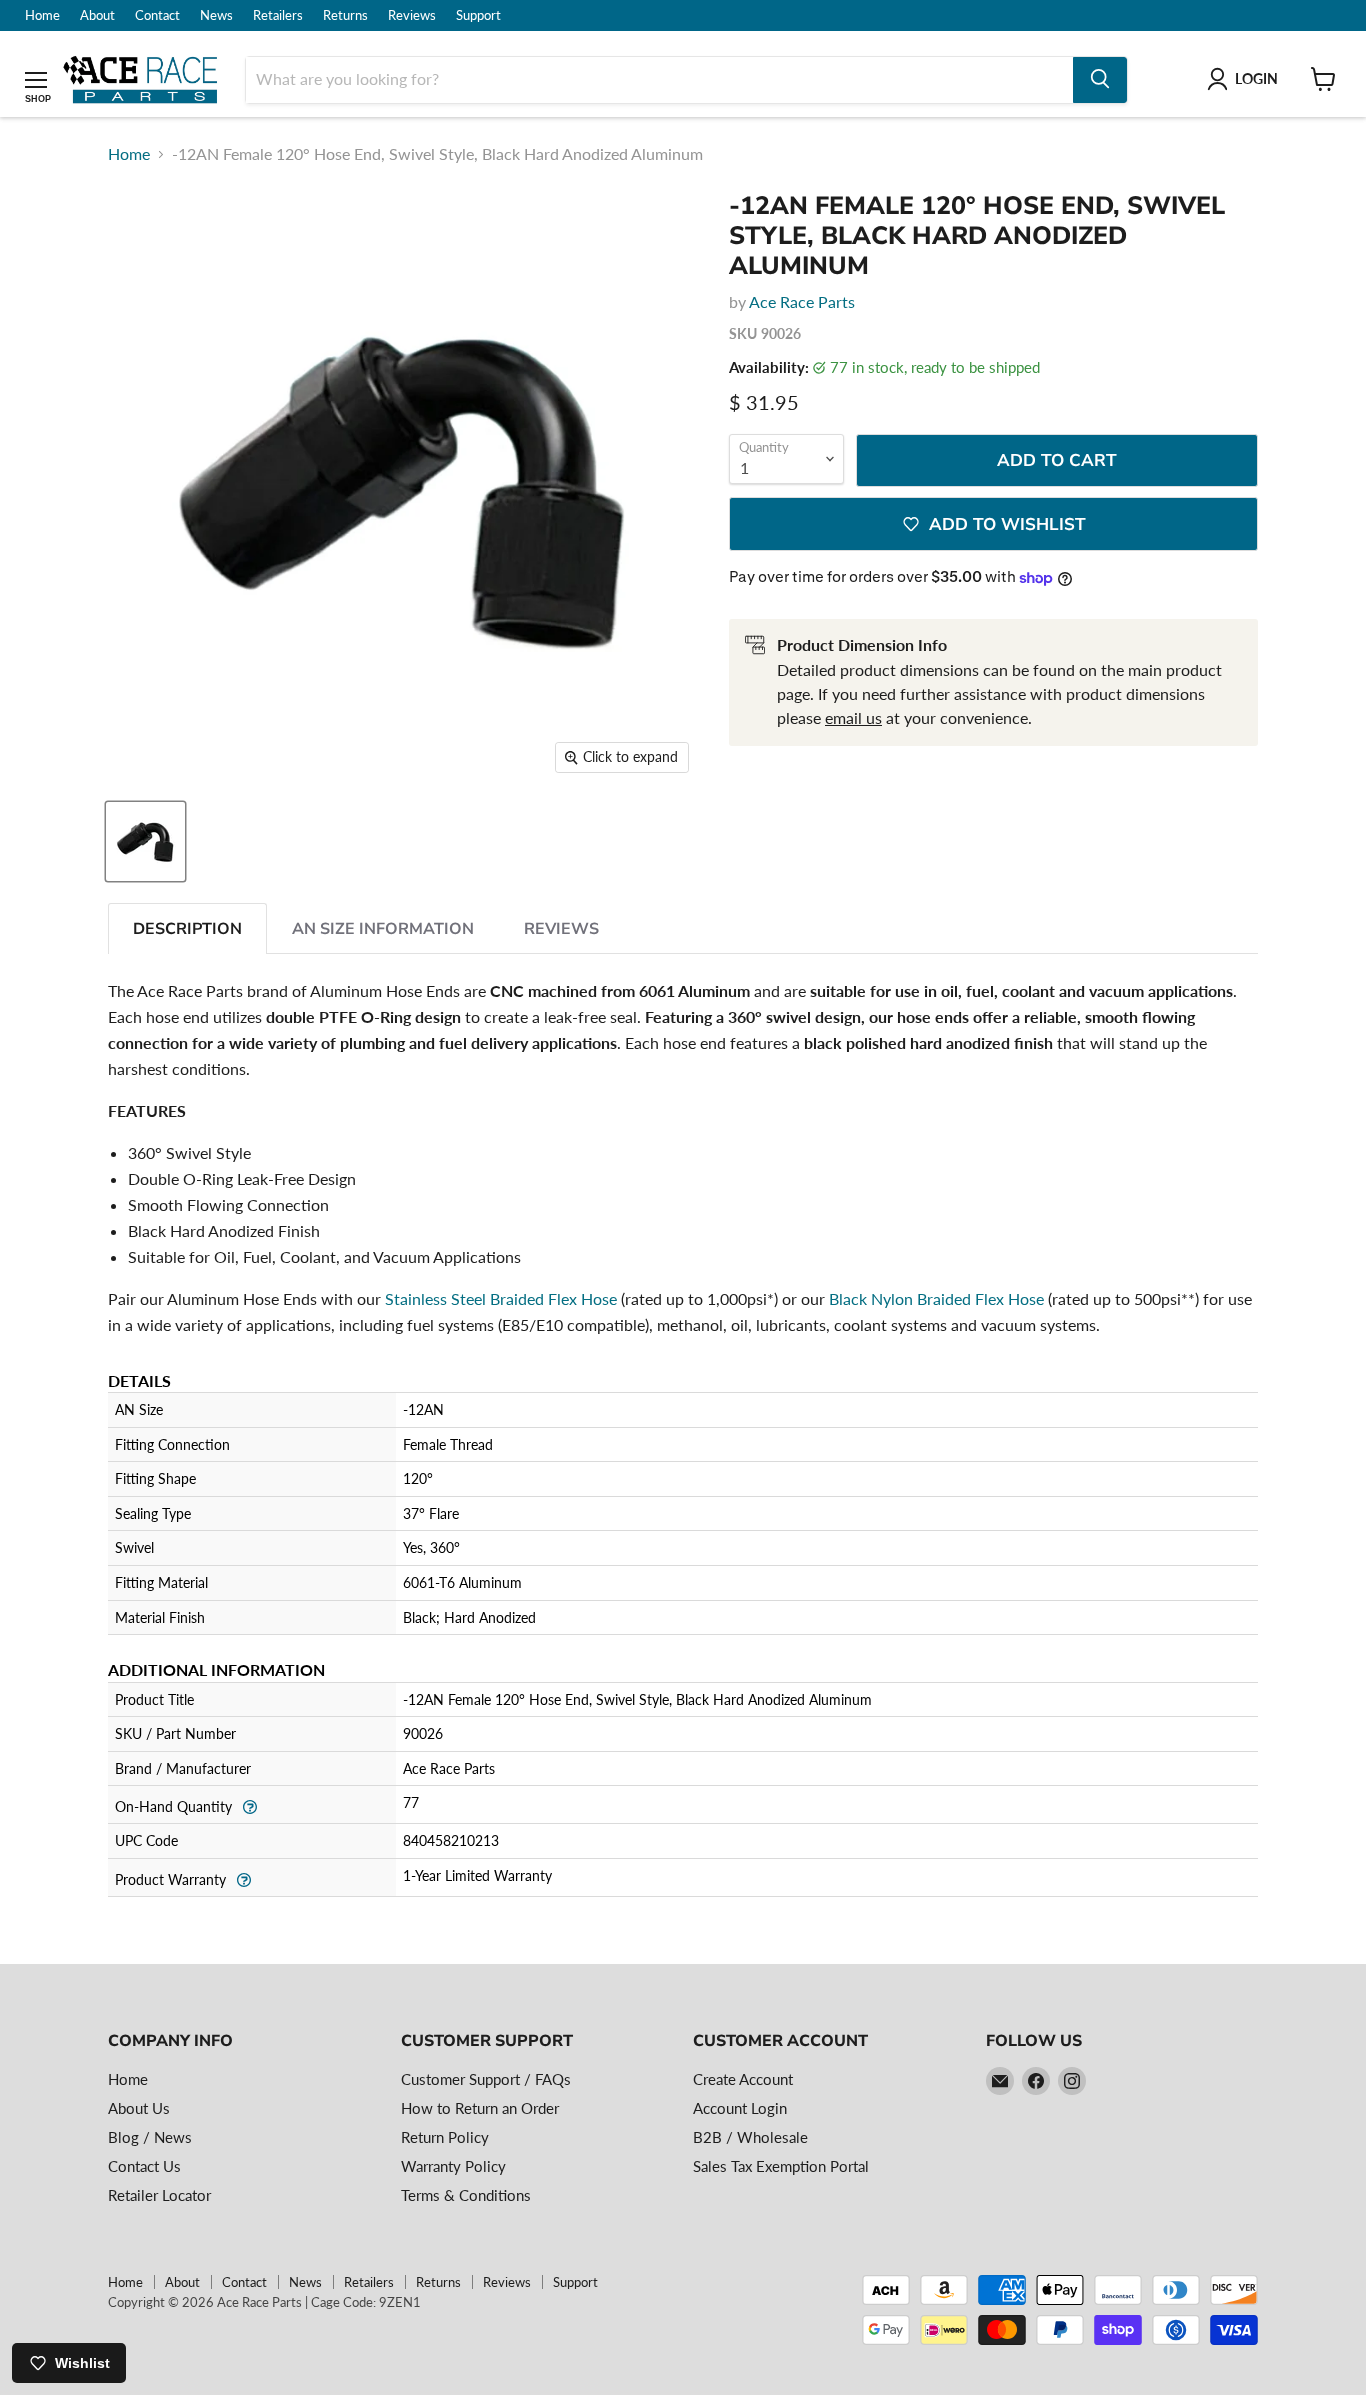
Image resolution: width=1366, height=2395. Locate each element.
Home (42, 15)
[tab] (187, 928)
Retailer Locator (159, 2195)
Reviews (412, 15)
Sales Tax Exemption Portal (781, 2166)
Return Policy (445, 2137)
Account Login (740, 2108)
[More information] (249, 1805)
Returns (345, 15)
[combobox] (659, 79)
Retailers (278, 15)
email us (853, 717)
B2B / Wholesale (750, 2137)
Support (478, 15)
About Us (139, 2108)
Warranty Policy (453, 2166)
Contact (157, 15)
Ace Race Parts (802, 301)
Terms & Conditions (466, 2195)
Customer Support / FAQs (486, 2079)
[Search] (1100, 79)
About (97, 15)
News (216, 15)
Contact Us (144, 2166)
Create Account (743, 2079)
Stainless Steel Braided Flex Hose (501, 1298)
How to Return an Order (480, 2108)
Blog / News (150, 2137)
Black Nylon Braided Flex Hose (936, 1298)
